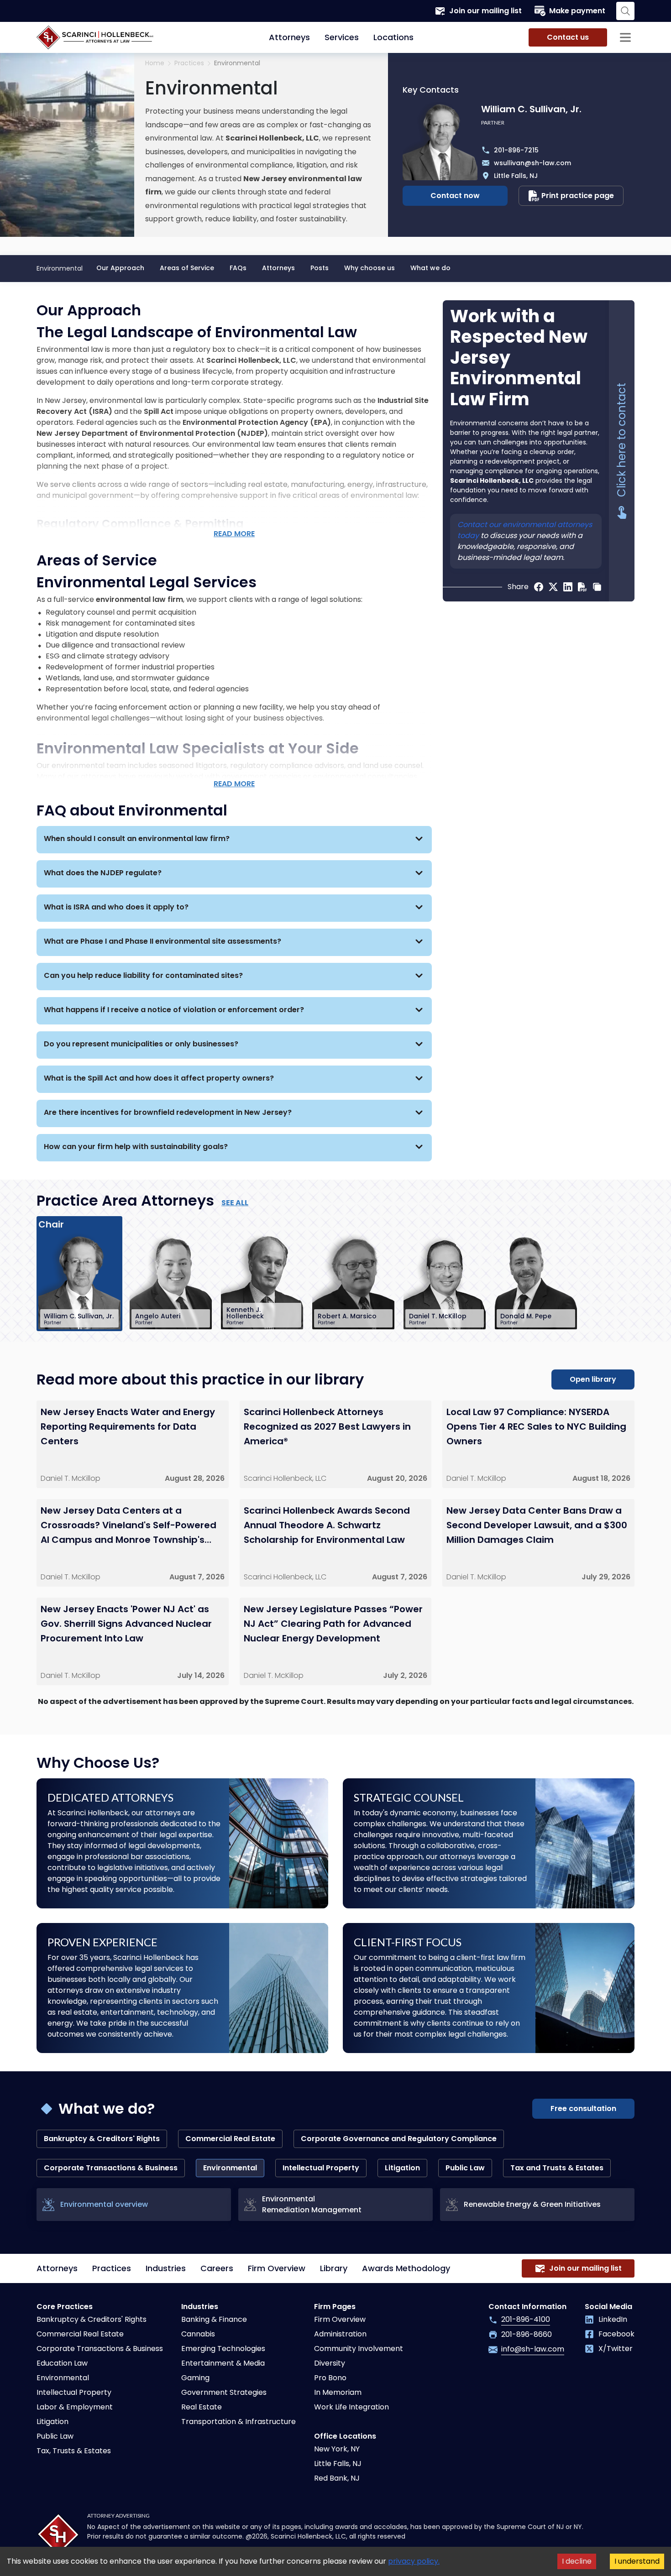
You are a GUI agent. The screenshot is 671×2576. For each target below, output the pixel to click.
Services (342, 37)
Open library (593, 1379)
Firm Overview (277, 2268)
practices (189, 63)
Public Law (465, 2168)
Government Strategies (224, 2392)
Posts (320, 268)
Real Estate (202, 2407)
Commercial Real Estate (230, 2139)
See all (235, 1203)
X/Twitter (616, 2349)
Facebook (616, 2334)
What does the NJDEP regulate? (103, 873)
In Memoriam (338, 2392)
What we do (430, 268)
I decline (577, 2561)
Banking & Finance (214, 2319)
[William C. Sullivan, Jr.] (79, 1281)
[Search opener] (625, 11)
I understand (637, 2561)
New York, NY (337, 2449)
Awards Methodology (406, 2268)
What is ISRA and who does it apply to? (116, 907)
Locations (393, 37)
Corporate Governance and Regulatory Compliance (399, 2139)
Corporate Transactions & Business (111, 2168)
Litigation (402, 2168)
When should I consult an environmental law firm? (137, 839)
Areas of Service (187, 268)
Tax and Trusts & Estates (557, 2168)
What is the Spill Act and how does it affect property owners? (159, 1078)
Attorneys (289, 37)
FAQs (238, 268)
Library (334, 2268)
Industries (166, 2268)
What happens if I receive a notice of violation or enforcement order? (174, 1010)
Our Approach (120, 268)
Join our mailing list (485, 11)
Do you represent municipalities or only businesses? (141, 1044)
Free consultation (583, 2108)
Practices (112, 2268)
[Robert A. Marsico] (353, 1281)
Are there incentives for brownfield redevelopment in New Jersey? (168, 1112)
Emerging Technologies (223, 2349)
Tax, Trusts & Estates (74, 2451)
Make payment (577, 11)
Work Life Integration (351, 2407)
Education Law (62, 2363)
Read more (234, 534)
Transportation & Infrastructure (239, 2422)
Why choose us (370, 268)
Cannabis (198, 2334)
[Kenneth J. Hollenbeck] (262, 1281)
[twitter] (553, 587)
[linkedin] (568, 587)
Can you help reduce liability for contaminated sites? (143, 975)
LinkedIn (613, 2319)
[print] (582, 587)
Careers (217, 2268)
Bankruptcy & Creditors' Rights (102, 2139)
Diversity (330, 2363)
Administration (340, 2334)
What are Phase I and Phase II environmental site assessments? (163, 941)
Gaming (195, 2378)
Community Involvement (359, 2349)
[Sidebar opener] (625, 37)
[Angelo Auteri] (171, 1281)
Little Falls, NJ (338, 2464)
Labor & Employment (75, 2407)
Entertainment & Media (223, 2363)
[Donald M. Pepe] (536, 1281)
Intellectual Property (321, 2168)
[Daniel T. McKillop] (445, 1281)
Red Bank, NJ (337, 2478)
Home (155, 63)
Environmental (63, 2378)
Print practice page (578, 196)
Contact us (568, 37)
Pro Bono (330, 2378)
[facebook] (539, 587)
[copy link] (597, 587)
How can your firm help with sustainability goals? (136, 1147)
